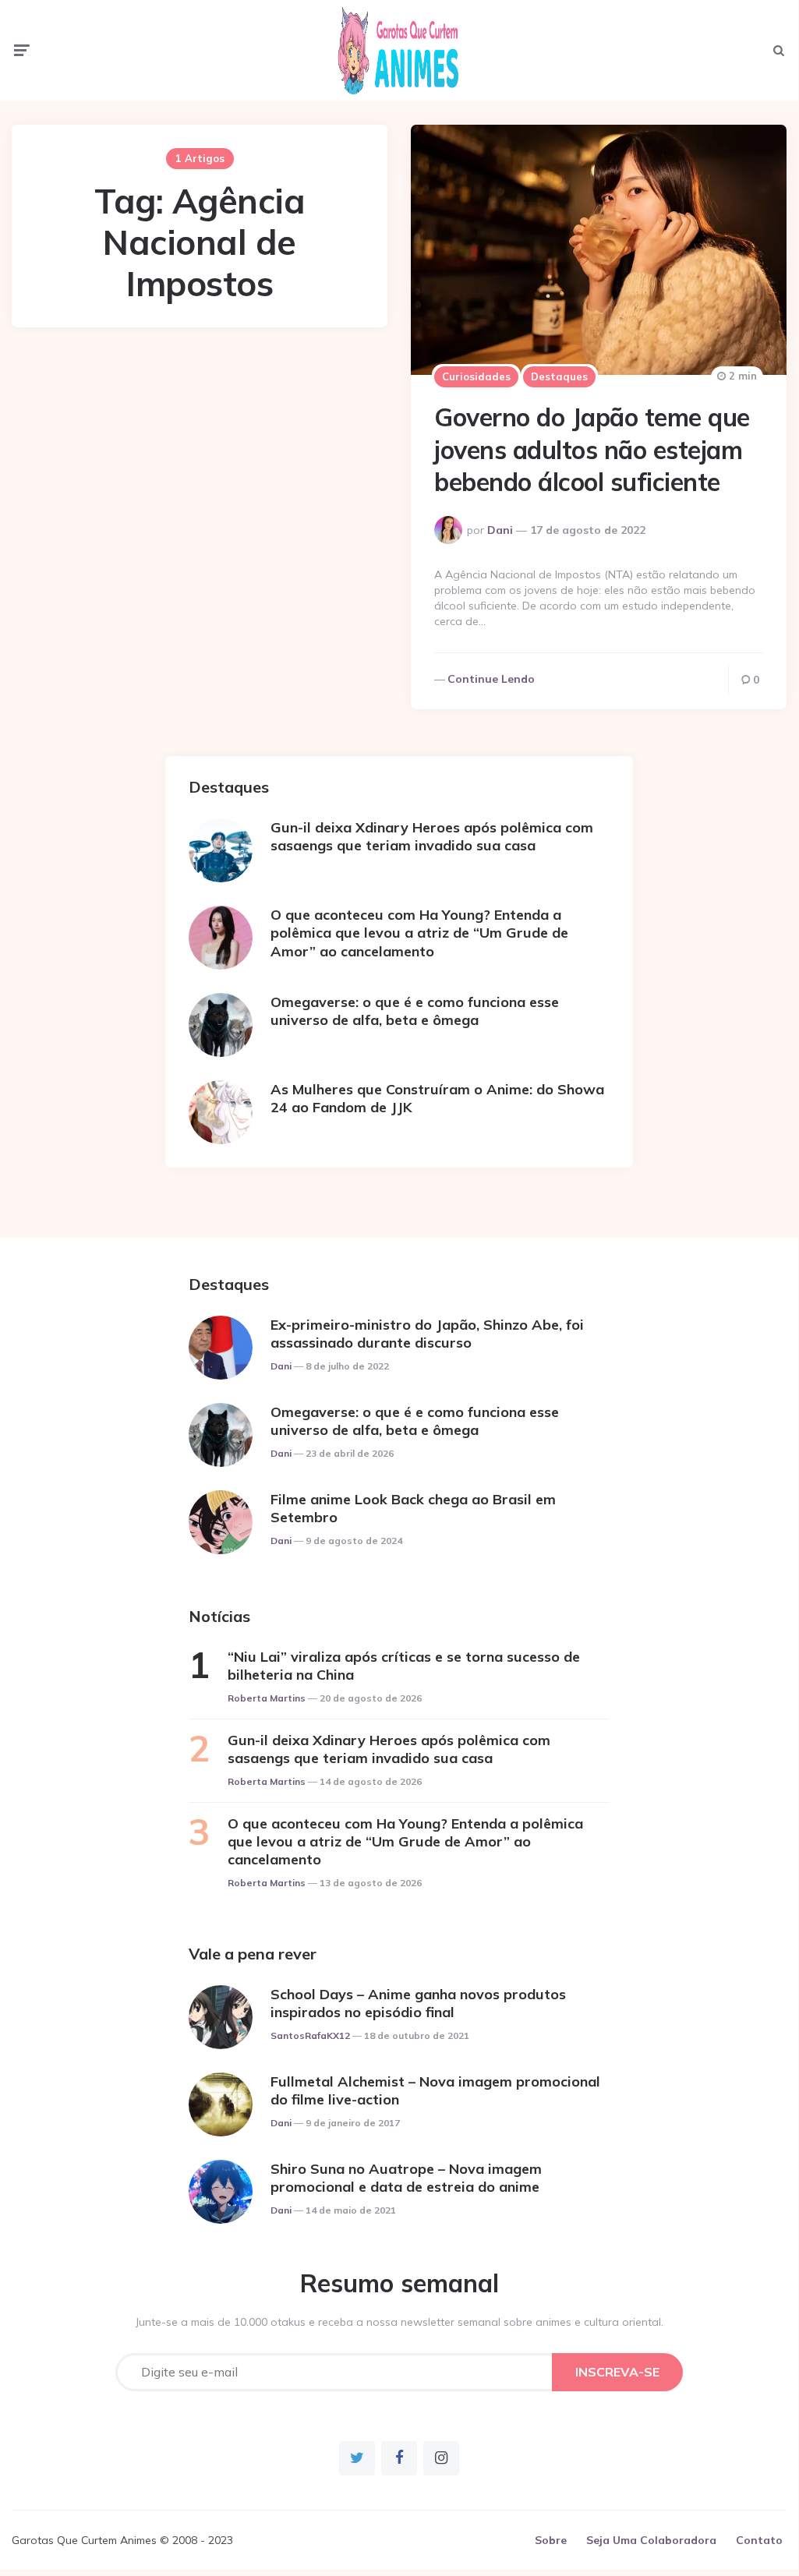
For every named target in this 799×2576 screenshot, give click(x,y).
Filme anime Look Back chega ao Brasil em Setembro (413, 1508)
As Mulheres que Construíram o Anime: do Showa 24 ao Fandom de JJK (437, 1098)
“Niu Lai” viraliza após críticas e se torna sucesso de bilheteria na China (404, 1666)
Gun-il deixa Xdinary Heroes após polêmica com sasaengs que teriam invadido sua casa (432, 836)
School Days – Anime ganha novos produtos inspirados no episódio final (418, 2003)
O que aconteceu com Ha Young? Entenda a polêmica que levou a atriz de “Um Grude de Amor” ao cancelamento (419, 933)
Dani (500, 530)
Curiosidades (476, 376)
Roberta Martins (267, 1698)
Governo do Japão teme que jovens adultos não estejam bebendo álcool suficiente (592, 449)
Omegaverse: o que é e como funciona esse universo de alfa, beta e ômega (415, 1011)
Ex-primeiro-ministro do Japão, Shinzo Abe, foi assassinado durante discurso (427, 1334)
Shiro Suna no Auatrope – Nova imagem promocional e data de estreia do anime (406, 2178)
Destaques (559, 376)
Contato (759, 2540)
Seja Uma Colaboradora (651, 2540)
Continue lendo (491, 679)
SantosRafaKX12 (310, 2035)
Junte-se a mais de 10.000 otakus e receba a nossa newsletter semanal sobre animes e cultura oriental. (399, 2322)
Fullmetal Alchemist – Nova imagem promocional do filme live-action (435, 2090)
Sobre (551, 2540)
